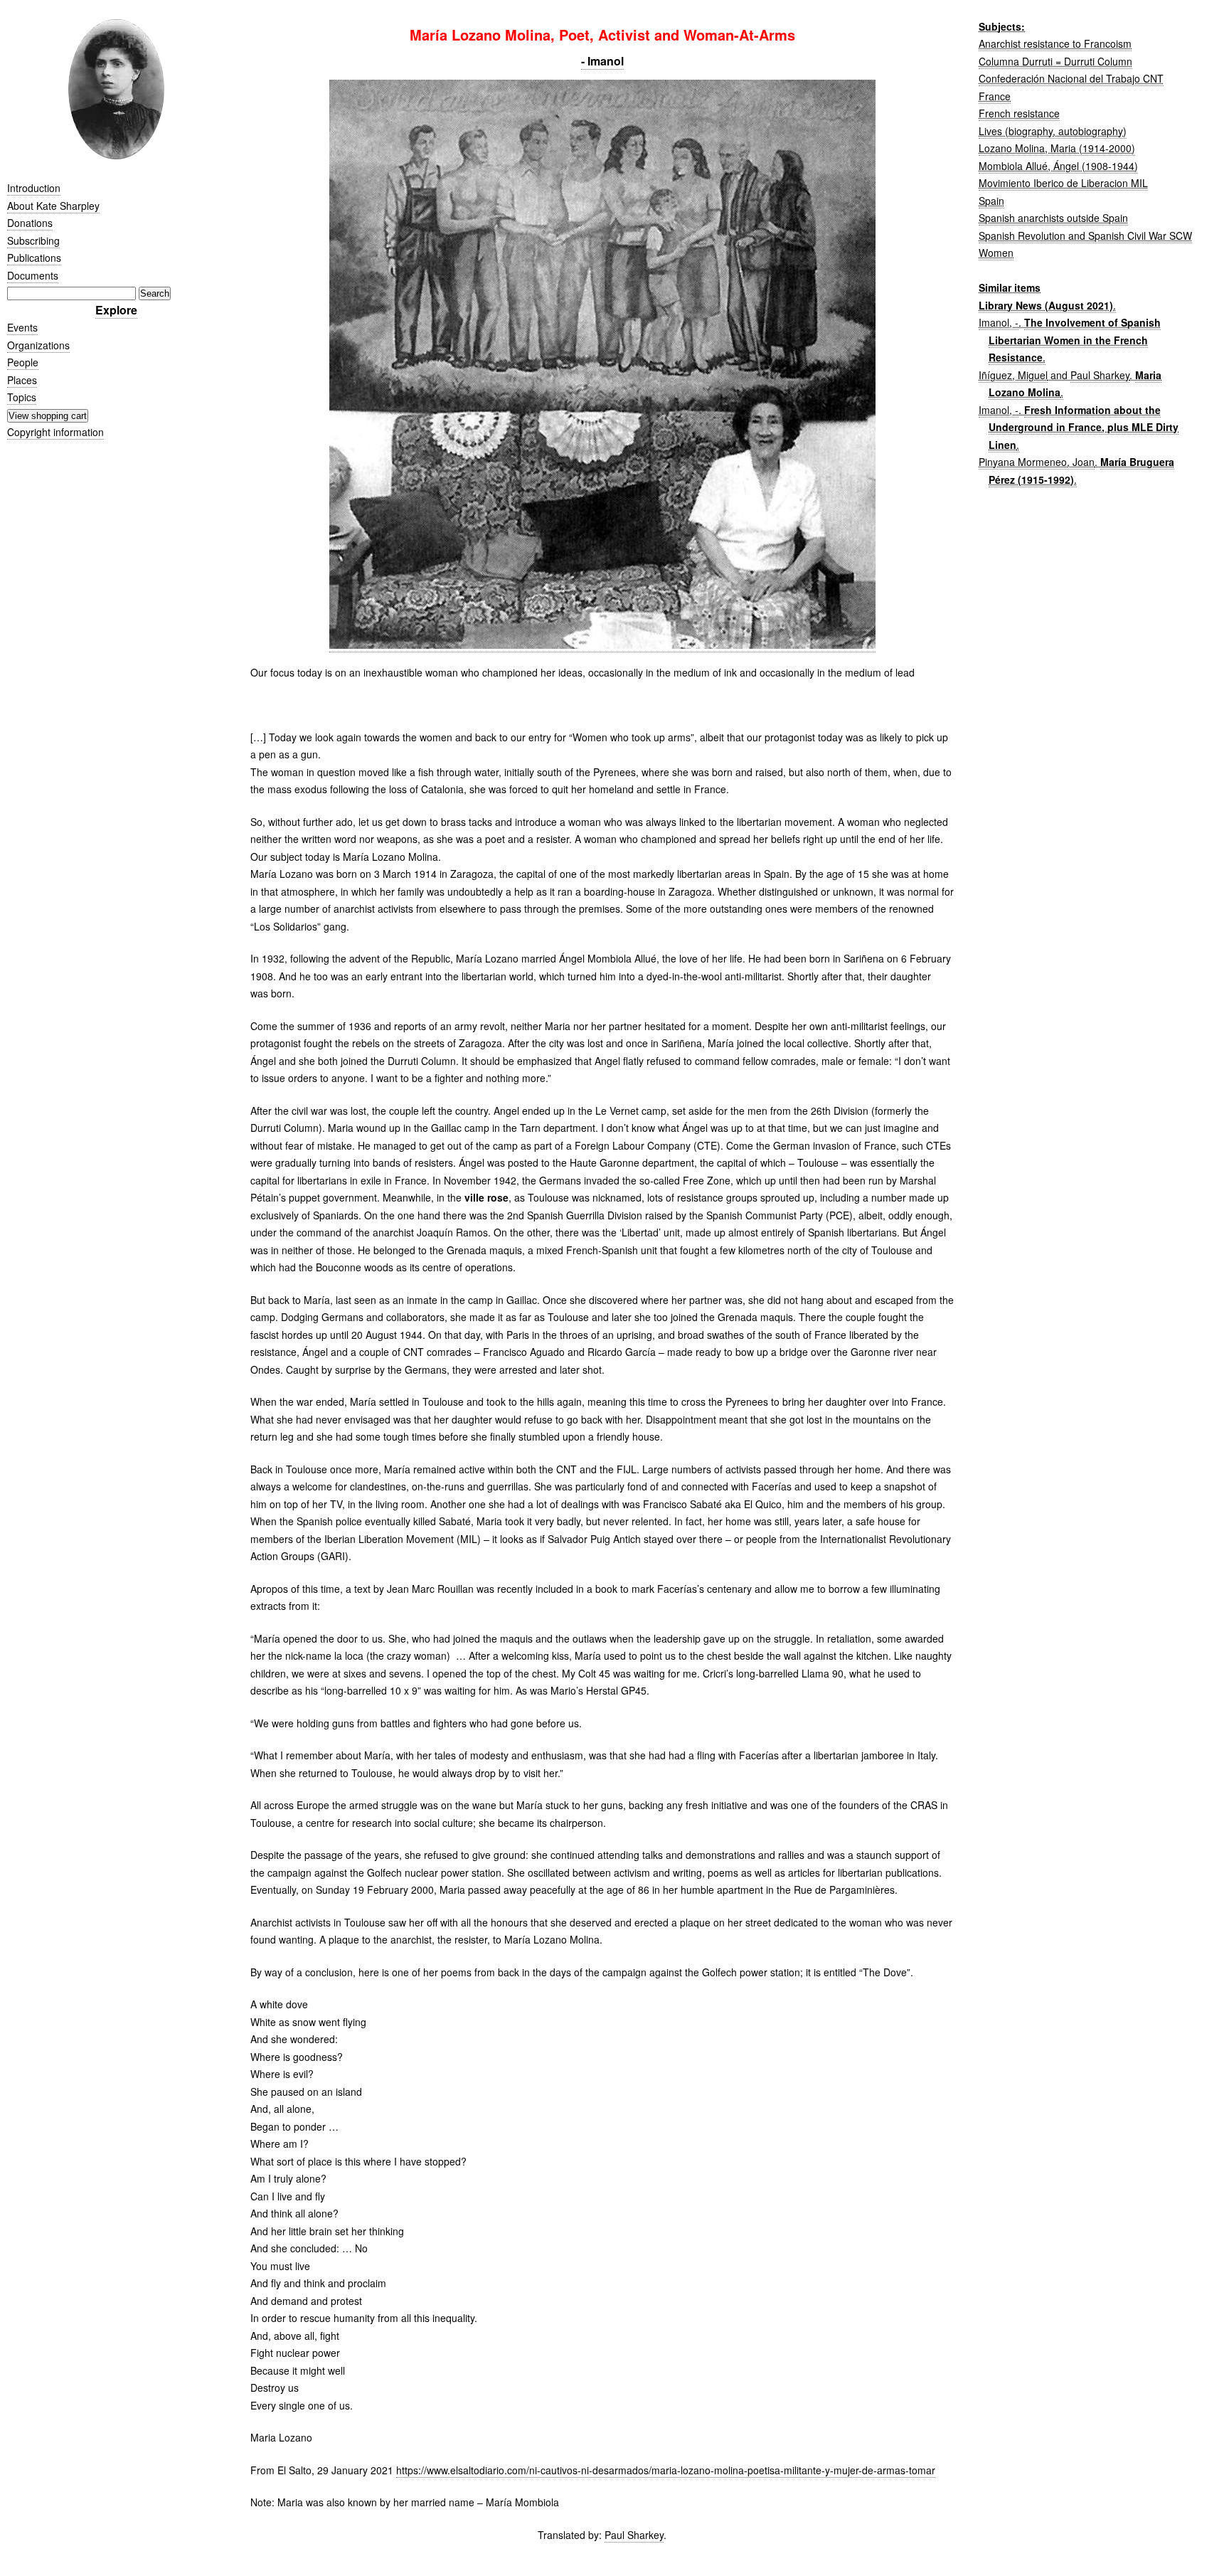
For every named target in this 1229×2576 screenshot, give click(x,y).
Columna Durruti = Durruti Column (1055, 61)
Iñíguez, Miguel (1013, 375)
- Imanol (602, 61)
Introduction (34, 188)
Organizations (38, 345)
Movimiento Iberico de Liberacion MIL (1063, 183)
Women (996, 253)
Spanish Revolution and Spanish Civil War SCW (1085, 235)
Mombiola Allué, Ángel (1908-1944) (1058, 166)
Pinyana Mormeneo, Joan (1037, 462)
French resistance (1019, 113)
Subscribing (33, 240)
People (23, 362)
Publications (34, 258)
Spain (991, 201)
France (995, 96)
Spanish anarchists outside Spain (1053, 218)
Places (22, 380)
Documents (33, 275)
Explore (116, 310)
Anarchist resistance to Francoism (1055, 43)
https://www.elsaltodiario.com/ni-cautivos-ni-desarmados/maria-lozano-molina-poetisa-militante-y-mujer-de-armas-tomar (666, 2470)
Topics (22, 397)
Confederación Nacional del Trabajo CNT (1071, 78)
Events (22, 327)
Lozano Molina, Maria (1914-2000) (1057, 148)
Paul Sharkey (634, 2535)
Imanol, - (999, 322)
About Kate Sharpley (53, 206)
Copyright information (55, 432)
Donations (30, 223)
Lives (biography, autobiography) (1053, 131)
